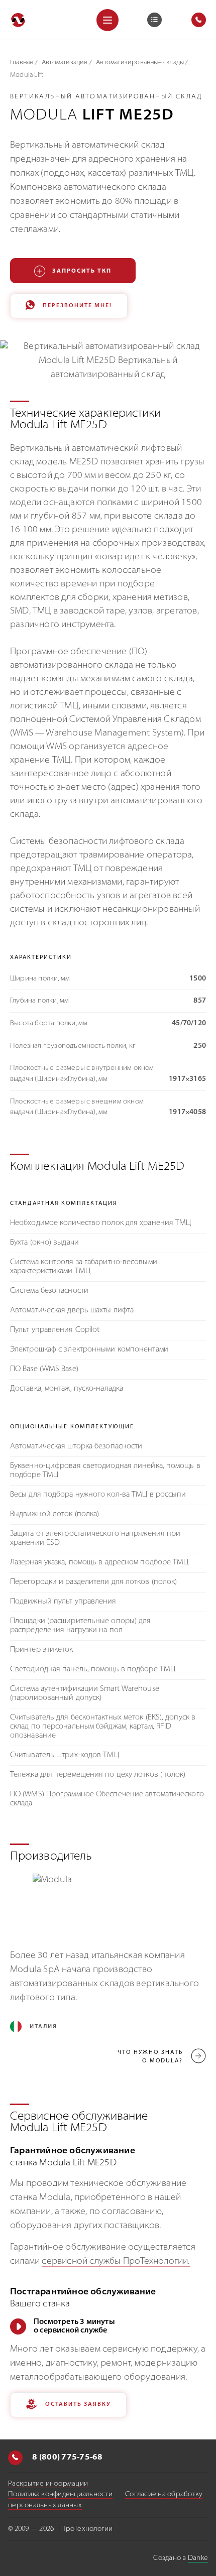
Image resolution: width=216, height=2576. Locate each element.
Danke (198, 2558)
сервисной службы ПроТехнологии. (116, 2262)
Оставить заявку (78, 2405)
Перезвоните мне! (77, 306)
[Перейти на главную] (18, 20)
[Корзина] (154, 20)
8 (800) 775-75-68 (67, 2458)
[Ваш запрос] (154, 20)
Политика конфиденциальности (60, 2494)
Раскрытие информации (48, 2484)
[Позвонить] (15, 2458)
